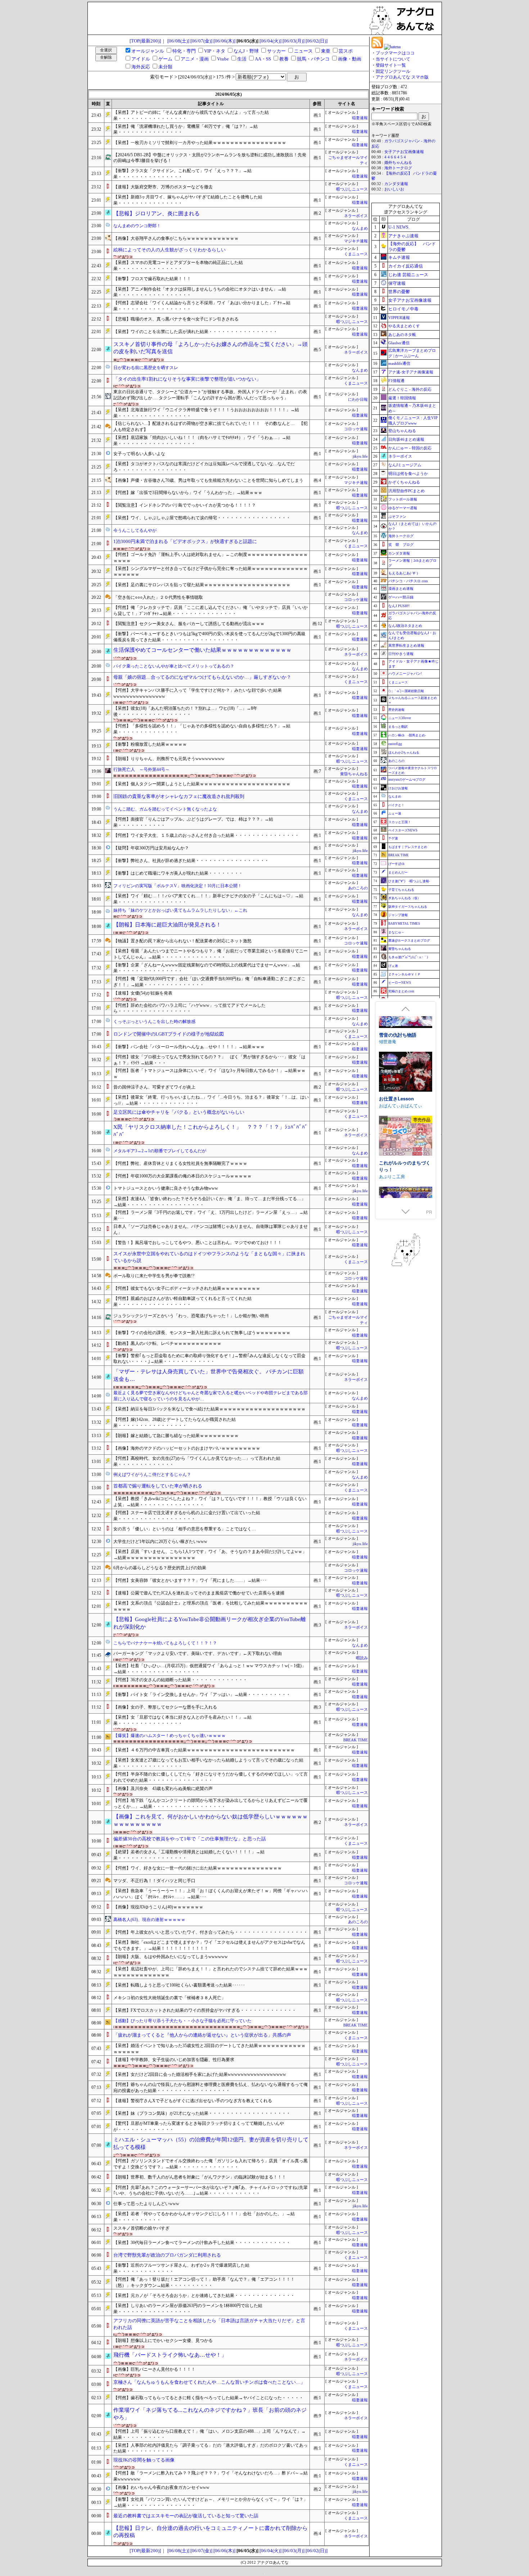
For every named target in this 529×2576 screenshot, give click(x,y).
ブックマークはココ (395, 53)
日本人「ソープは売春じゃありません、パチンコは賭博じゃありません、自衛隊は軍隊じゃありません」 (211, 1229)
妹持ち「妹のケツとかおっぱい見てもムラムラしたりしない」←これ (180, 910)
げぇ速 (393, 966)
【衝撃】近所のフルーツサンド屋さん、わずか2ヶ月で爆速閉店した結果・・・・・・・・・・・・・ (181, 2268)
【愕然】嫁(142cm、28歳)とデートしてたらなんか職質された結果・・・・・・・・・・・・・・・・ (175, 1422)
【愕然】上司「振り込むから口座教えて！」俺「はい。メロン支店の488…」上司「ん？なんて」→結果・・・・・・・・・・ (209, 2434)
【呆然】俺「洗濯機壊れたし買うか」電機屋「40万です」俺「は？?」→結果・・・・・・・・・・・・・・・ (186, 129)
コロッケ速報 (356, 429)
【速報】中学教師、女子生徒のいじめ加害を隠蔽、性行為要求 (174, 2060)
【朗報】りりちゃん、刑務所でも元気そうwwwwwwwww (169, 759)
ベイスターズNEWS (403, 830)
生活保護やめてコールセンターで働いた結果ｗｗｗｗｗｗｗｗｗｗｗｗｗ (202, 650)
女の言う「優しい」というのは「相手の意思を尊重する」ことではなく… (185, 1529)
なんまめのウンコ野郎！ (137, 226)
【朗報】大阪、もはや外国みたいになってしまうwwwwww (171, 1957)
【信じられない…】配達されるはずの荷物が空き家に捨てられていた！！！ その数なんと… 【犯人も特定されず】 (211, 427)
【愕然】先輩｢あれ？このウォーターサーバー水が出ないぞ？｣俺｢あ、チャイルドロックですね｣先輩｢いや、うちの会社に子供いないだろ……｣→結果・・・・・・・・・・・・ (211, 2191)
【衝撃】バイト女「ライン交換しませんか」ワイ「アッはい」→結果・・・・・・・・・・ (202, 1695)
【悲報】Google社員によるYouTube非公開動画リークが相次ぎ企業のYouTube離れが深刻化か (210, 1623)
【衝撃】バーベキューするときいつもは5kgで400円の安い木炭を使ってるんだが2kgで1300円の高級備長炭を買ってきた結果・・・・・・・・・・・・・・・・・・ (209, 637)
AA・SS (263, 59)
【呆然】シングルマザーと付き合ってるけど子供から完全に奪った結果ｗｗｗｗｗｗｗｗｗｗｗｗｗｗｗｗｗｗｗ (211, 572)
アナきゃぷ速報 (403, 236)
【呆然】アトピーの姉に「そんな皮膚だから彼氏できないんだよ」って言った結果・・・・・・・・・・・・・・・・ (191, 115)
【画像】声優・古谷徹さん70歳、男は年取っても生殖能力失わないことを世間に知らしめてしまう (208, 480)
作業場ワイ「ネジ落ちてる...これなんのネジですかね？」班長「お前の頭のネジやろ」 (210, 2414)
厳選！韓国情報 (402, 398)
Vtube (223, 59)
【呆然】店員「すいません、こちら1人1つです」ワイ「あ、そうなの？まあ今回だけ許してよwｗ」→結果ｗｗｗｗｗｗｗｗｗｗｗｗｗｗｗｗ (210, 1555)
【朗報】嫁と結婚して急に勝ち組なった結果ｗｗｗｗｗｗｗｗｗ (176, 1436)
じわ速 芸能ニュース (408, 275)
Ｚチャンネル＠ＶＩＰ (404, 974)
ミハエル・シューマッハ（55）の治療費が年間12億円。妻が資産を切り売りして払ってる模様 (211, 2143)
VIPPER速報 (399, 318)
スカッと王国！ (400, 822)
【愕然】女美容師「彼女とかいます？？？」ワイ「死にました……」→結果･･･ (190, 1580)
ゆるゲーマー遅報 (403, 508)
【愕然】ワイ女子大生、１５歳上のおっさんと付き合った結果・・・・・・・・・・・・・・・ (206, 835)
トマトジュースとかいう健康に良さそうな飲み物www (166, 1188)
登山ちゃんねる (402, 431)
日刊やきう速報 (401, 654)
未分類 (165, 67)
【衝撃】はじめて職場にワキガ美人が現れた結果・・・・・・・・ (178, 873)
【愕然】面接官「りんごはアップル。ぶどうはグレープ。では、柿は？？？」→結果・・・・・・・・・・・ (193, 822)
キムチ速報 (399, 257)
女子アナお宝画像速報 (404, 152)
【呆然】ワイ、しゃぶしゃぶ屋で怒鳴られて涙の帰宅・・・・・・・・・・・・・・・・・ (202, 518)
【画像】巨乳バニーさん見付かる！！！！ (154, 2369)
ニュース (303, 51)
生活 (242, 59)
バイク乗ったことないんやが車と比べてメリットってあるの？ (174, 666)
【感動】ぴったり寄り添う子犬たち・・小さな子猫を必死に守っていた (182, 2021)
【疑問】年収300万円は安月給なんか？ (151, 848)
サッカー (276, 51)
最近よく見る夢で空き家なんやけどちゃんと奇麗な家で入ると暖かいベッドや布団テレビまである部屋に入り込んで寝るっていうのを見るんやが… (211, 1396)
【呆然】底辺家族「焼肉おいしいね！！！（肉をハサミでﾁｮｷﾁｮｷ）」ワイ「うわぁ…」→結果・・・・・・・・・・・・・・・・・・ (202, 441)
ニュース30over (400, 718)
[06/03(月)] (293, 41)
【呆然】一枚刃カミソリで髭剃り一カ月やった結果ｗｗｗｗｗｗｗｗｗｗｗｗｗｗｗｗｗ (200, 143)
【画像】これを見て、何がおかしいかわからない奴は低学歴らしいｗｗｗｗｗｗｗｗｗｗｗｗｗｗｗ (211, 1820)
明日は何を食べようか (408, 474)
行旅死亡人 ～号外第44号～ (141, 769)
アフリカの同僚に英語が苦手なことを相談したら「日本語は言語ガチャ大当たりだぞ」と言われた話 (209, 2324)
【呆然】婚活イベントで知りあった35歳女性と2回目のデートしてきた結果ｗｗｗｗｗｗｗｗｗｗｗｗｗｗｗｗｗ (209, 2049)
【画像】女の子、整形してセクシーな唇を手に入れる (165, 1707)
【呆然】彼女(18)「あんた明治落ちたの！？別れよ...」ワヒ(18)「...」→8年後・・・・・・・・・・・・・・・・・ (185, 711)
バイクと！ (396, 805)
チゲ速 (393, 838)
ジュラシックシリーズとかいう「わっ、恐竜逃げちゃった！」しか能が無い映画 (191, 1316)
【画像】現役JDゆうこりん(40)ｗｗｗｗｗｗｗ (158, 1907)
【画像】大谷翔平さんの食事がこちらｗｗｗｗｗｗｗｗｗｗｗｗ (176, 238)
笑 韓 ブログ (401, 545)
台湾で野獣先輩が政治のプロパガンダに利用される (167, 2255)
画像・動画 (350, 59)
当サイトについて (393, 59)
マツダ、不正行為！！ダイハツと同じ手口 (154, 1881)
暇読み (362, 1658)
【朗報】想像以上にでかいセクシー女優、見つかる (163, 2341)
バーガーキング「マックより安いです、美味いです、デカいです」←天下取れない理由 (198, 1653)
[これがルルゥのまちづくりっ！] (406, 1037)
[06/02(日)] (317, 41)
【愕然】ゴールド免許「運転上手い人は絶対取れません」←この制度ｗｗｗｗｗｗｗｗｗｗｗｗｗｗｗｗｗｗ (211, 558)
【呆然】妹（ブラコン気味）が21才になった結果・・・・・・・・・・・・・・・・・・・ (202, 2113)
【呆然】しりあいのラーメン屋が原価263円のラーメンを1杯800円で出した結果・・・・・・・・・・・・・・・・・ (188, 2309)
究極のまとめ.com (401, 991)
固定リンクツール (393, 71)
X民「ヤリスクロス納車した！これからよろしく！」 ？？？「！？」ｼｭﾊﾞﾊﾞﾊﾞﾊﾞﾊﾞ (211, 1131)
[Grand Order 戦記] (406, 1108)
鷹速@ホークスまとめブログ (409, 941)
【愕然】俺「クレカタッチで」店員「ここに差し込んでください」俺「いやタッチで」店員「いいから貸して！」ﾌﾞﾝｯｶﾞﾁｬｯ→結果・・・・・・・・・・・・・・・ (211, 611)
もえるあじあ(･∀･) (403, 573)
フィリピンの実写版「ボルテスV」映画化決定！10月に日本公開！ (178, 886)
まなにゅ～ (396, 932)
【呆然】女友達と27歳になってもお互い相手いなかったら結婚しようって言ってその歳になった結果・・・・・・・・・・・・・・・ (208, 1763)
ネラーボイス (356, 216)
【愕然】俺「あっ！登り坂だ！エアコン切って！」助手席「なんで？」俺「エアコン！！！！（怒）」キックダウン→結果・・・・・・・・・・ (204, 2282)
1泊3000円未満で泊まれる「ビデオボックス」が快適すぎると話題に (185, 541)
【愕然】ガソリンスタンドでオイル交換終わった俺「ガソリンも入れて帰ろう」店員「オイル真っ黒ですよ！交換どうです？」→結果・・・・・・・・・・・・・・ (211, 2164)
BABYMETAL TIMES (404, 924)
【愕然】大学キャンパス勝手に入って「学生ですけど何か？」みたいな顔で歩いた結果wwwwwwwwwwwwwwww (198, 693)
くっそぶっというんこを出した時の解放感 (154, 1022)
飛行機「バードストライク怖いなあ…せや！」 (170, 2355)
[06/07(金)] (201, 41)
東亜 (326, 51)
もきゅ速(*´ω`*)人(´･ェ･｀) (408, 957)
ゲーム (165, 59)
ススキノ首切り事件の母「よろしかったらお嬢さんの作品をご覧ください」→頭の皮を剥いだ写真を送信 (211, 348)
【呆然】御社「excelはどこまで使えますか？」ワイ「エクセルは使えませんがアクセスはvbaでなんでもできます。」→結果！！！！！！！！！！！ (209, 1945)
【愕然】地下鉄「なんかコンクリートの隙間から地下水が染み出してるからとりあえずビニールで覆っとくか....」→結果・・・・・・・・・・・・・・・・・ (211, 1803)
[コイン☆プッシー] (406, 1172)
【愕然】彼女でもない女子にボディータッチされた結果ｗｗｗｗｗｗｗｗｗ (187, 1288)
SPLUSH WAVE (394, 1141)
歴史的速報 (396, 710)
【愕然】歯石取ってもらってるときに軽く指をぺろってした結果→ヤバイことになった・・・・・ (208, 2398)
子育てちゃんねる (401, 890)
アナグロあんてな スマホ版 (402, 77)
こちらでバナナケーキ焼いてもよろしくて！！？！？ (165, 1643)
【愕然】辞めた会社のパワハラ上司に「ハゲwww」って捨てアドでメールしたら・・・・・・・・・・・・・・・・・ (189, 1008)
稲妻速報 (360, 118)
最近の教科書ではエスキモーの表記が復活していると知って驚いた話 (186, 2516)
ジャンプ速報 (398, 915)
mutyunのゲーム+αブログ (407, 780)
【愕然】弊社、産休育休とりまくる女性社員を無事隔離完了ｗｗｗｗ (180, 1163)
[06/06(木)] (224, 41)
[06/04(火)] (270, 41)
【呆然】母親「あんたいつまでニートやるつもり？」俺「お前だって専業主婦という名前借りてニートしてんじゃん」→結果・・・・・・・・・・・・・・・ (211, 954)
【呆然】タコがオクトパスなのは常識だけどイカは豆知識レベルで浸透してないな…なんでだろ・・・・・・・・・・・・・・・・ (204, 467)
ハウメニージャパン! (405, 674)
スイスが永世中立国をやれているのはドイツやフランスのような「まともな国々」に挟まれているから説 (209, 1257)
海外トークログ (398, 168)
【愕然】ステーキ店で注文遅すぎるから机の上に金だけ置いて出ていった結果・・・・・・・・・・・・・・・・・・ (187, 1516)
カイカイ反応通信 (406, 266)
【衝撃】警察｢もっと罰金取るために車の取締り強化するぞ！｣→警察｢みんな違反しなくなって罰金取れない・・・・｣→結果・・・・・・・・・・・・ (209, 1359)
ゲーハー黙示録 (401, 597)
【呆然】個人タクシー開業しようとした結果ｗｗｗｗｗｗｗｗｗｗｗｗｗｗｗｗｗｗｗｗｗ (202, 784)
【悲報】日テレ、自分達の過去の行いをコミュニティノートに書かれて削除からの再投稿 (211, 2532)
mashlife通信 (399, 363)
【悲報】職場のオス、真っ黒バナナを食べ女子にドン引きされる (176, 319)
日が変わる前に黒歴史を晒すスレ (146, 368)
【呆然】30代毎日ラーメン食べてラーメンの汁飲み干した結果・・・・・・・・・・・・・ (202, 2243)
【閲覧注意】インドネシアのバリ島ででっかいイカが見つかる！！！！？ (185, 505)
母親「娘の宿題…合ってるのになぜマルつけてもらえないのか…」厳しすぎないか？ (202, 677)
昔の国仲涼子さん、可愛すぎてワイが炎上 (154, 1087)
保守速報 (397, 283)
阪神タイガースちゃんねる (408, 907)
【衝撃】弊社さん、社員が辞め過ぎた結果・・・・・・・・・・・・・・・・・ (191, 861)
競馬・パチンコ (313, 59)
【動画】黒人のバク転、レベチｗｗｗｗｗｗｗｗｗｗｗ (167, 1343)
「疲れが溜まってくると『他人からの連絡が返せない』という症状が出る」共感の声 (202, 2035)
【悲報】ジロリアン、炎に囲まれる (157, 214)
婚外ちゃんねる (398, 163)
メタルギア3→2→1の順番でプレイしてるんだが (160, 1151)
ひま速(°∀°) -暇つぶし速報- (409, 881)
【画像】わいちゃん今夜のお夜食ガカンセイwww (161, 2487)
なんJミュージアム (405, 465)
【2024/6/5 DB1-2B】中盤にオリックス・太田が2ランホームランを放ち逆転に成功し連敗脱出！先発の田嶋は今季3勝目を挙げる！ (210, 158)
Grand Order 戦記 (398, 1134)
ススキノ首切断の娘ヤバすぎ (141, 2228)
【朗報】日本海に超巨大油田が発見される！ (167, 925)
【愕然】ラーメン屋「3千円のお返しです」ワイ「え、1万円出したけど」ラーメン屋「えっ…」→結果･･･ (211, 1215)
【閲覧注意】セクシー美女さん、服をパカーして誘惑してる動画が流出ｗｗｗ (189, 624)
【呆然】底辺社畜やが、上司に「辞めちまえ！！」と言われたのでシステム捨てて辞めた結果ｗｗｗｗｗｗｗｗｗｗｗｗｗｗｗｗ (211, 1972)
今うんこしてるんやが (135, 530)
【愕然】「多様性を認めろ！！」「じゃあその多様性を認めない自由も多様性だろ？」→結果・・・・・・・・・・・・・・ (202, 729)
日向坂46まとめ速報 (406, 439)
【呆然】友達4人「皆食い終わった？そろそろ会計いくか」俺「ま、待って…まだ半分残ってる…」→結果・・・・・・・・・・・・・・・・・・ (209, 1202)
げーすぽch (396, 864)
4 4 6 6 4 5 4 (395, 157)
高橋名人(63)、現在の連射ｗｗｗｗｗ (149, 1920)
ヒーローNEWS (400, 983)
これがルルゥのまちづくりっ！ (405, 1066)
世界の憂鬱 (399, 292)
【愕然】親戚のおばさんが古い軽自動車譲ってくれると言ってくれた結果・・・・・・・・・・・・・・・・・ (182, 1302)
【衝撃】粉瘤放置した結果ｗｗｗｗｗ (150, 744)
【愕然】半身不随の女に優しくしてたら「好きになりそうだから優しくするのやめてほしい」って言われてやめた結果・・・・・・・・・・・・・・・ (211, 1777)
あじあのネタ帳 (402, 335)
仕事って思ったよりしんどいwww (146, 2204)
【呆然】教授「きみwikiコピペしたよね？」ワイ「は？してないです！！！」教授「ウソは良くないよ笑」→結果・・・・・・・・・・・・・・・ (210, 1502)
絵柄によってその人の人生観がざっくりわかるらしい (169, 250)
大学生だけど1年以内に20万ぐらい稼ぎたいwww (160, 1541)
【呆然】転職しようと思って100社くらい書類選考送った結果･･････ (179, 1985)
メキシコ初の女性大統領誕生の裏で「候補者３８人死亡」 (169, 1998)
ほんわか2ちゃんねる (404, 753)
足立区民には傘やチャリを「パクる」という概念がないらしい (179, 1112)
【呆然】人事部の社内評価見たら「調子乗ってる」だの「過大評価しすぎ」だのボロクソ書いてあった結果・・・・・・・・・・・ (211, 2448)
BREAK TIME (356, 1740)
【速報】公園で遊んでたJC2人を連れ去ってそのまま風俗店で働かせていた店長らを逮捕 (199, 1593)
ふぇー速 (395, 813)
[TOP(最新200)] (145, 41)
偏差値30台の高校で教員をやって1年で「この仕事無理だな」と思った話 (190, 1839)
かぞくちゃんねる (404, 482)
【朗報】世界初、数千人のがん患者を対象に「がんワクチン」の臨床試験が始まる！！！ (200, 2177)
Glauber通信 (399, 343)
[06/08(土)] (178, 41)
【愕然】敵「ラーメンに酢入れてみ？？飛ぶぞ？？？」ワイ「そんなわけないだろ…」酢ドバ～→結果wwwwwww (211, 2476)
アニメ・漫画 (195, 59)
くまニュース (356, 254)
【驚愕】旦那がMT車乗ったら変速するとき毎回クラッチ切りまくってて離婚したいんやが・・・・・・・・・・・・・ (199, 2126)
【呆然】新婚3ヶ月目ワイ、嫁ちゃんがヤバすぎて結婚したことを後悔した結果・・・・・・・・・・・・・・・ (188, 200)
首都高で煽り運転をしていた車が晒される (158, 1486)
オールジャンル (148, 51)
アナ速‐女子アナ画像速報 (411, 372)
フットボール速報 (403, 499)
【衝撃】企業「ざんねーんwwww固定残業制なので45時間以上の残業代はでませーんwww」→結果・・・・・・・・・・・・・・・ (207, 968)
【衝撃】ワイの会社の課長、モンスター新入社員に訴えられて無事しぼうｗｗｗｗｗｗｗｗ (202, 1333)
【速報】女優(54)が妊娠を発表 (143, 993)
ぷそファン (397, 517)
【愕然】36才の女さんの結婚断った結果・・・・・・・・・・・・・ (180, 1680)
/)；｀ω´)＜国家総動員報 (406, 691)
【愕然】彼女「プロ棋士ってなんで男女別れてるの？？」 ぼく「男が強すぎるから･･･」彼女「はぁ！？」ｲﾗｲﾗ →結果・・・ (209, 1060)
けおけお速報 (398, 788)
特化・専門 (184, 51)
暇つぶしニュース (352, 189)
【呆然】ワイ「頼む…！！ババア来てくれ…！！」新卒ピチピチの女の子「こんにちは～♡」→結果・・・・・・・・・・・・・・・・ (208, 899)
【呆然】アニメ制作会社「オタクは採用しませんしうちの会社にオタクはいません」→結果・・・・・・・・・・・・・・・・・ (200, 292)
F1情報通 (396, 381)
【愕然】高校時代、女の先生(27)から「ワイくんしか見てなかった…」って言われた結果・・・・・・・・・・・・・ (197, 1461)
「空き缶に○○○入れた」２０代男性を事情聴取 (158, 597)
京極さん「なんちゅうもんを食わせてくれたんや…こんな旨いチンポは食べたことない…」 (209, 2382)
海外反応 (141, 67)
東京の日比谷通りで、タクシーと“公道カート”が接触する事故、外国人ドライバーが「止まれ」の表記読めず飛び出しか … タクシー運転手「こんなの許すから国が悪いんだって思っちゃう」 (210, 395)
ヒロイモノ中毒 (403, 309)
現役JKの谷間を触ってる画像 (144, 2460)
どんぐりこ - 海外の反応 (410, 389)
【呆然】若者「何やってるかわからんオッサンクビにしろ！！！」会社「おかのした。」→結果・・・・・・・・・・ (204, 2217)
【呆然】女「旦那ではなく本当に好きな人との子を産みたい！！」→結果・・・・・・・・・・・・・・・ (182, 1720)
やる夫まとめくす (404, 326)
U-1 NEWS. (399, 227)
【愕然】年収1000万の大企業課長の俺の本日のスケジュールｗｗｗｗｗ (182, 1176)
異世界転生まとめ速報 (406, 645)
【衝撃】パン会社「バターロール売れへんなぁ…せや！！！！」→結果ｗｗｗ (189, 1047)
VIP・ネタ (215, 51)
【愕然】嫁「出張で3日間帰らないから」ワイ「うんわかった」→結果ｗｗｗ (188, 493)
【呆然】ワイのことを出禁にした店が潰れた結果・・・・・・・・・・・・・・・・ (195, 332)
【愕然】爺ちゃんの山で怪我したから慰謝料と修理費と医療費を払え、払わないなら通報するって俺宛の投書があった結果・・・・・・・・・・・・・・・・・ (211, 2088)
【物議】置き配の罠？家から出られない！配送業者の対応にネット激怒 (182, 941)
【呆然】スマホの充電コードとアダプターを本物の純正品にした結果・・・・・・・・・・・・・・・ (178, 266)
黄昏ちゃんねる (354, 774)
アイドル (141, 59)
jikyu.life (360, 456)
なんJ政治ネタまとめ (405, 626)
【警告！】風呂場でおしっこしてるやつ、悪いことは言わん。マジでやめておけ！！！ (198, 1243)
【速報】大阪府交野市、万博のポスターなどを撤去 (163, 187)
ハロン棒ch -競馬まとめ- (407, 735)
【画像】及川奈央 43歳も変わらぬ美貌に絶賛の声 (163, 1789)
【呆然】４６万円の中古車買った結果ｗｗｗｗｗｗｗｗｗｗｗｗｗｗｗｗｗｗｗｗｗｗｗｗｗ (204, 1750)
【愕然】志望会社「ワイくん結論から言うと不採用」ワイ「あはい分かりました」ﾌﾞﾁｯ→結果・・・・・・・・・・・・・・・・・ (202, 306)
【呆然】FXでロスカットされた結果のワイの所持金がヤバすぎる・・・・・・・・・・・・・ (205, 2010)
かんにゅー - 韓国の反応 (410, 448)
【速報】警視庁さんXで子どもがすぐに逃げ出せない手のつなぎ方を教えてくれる (193, 2101)
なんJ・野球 (246, 51)
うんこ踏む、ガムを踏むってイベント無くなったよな (165, 809)
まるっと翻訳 (398, 727)
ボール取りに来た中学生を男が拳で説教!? (154, 1276)
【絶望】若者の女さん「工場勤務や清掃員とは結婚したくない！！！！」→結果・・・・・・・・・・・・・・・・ (189, 1855)
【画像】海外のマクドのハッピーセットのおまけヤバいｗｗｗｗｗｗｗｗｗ (187, 1448)
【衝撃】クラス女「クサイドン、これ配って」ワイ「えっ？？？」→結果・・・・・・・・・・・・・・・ (182, 174)
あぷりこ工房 (392, 1076)
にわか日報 (358, 400)
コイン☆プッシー (398, 1198)
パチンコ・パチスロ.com (408, 581)
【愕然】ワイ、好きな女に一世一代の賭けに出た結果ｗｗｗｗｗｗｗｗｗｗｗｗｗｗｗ (198, 1868)
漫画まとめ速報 (401, 589)
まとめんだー (398, 872)
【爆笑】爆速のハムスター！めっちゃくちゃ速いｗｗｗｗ (169, 1736)
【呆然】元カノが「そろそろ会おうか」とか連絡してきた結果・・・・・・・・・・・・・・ (204, 2295)
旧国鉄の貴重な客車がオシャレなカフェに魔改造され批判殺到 (179, 796)
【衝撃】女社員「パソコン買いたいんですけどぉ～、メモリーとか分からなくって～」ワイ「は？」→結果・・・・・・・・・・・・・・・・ (211, 2502)
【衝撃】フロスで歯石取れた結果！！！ (152, 279)
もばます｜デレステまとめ (408, 847)
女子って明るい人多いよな (139, 454)
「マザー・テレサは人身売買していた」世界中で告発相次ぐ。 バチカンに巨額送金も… (209, 1375)
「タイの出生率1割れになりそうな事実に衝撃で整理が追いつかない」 (187, 379)
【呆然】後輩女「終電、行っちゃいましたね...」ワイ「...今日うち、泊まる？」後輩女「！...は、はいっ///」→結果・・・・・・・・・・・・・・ (211, 1100)
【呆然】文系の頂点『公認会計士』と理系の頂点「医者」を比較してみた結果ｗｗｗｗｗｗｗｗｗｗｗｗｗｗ (211, 1606)
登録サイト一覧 (391, 65)
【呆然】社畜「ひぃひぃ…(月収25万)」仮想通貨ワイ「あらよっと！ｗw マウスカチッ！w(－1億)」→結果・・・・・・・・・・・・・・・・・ (210, 1669)
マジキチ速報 (356, 241)
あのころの (358, 888)
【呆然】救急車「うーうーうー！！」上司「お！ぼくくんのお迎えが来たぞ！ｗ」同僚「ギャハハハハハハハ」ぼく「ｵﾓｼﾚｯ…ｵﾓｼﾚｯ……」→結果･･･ (211, 1894)
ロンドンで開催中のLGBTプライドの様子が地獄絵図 (169, 1034)
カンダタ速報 (396, 184)
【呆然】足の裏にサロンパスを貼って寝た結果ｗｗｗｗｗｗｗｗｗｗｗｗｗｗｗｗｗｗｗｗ (202, 585)
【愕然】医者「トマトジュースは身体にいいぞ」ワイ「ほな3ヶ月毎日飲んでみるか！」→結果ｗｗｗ (209, 1074)
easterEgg (395, 744)
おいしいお (394, 189)
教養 (284, 59)
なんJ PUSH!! (399, 606)
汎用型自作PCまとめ (406, 491)
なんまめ (360, 228)
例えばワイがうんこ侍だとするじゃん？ (152, 1475)
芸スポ (346, 51)
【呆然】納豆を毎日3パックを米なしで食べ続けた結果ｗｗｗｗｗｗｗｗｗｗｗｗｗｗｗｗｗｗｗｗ (209, 1409)
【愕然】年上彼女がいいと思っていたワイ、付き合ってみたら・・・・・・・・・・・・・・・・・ (211, 1932)
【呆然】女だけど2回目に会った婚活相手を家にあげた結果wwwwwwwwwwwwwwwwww (200, 2074)
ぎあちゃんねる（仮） (404, 898)
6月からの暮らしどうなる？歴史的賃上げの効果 (160, 1568)
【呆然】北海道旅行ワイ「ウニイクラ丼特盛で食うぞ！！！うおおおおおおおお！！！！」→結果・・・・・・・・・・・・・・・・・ (206, 413)
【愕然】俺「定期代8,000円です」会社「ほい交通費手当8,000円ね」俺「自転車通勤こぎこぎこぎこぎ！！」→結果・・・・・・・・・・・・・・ (209, 982)
